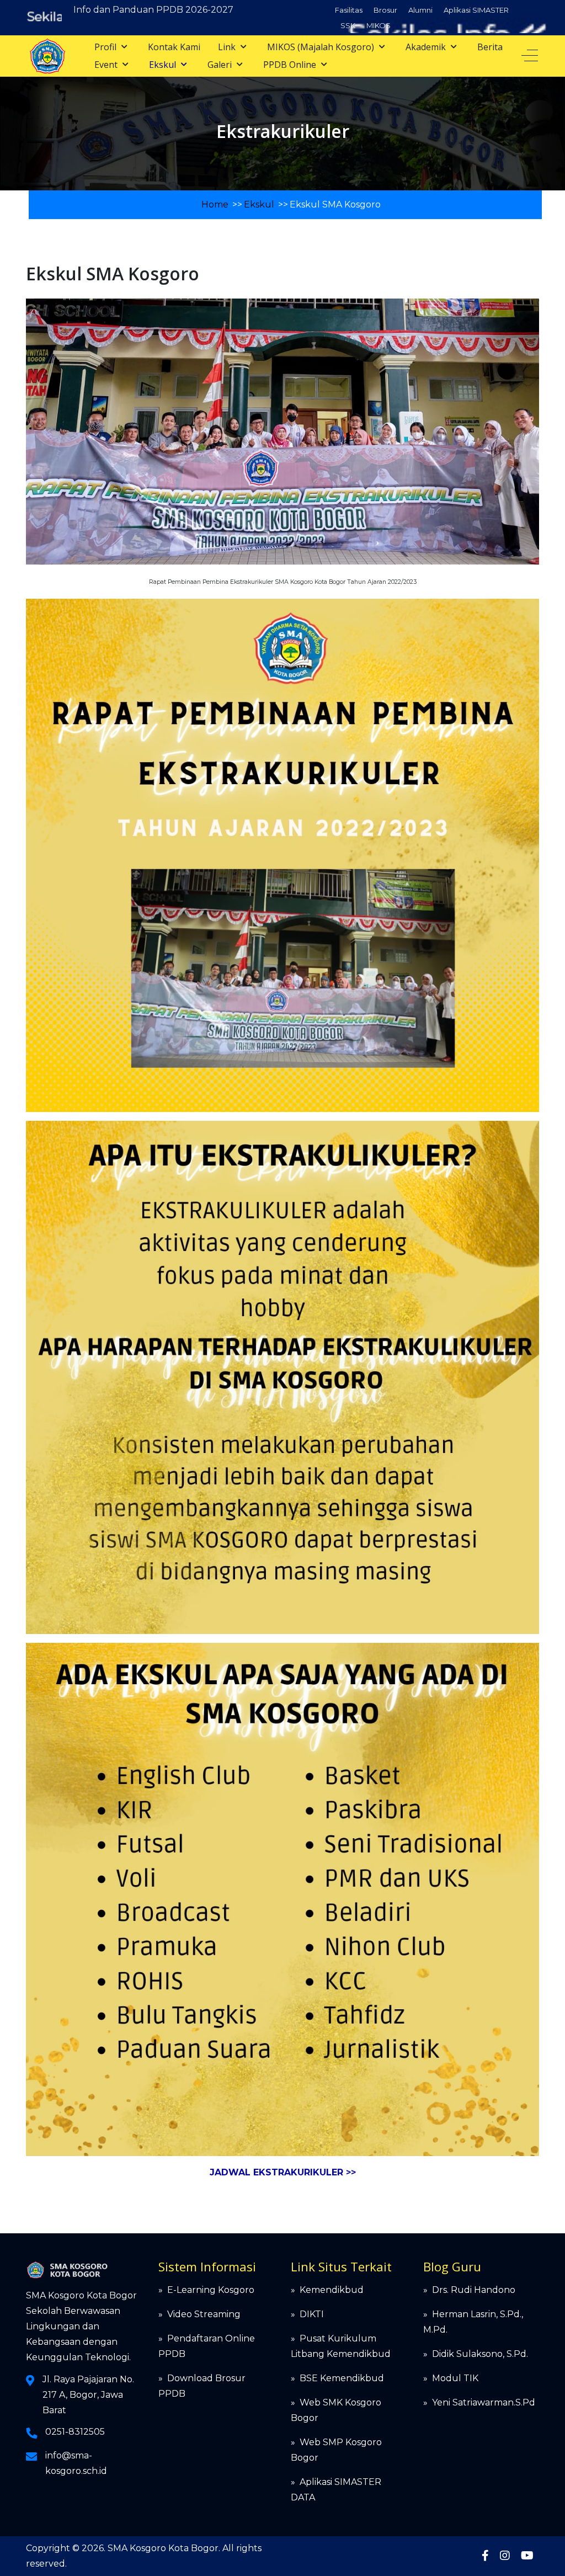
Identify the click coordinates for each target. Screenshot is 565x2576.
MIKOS (379, 25)
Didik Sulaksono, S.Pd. (480, 2354)
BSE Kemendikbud (342, 2378)
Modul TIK (455, 2378)
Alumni (420, 10)
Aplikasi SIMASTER (476, 10)
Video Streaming (204, 2314)
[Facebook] (485, 2556)
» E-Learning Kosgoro (206, 2290)
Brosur (385, 10)
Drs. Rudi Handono (474, 2290)
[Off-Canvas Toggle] (530, 56)
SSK (348, 25)
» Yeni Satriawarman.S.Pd (479, 2402)
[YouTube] (527, 2556)
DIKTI (312, 2314)
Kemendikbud (332, 2290)
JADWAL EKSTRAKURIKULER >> (283, 2172)
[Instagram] (505, 2556)
